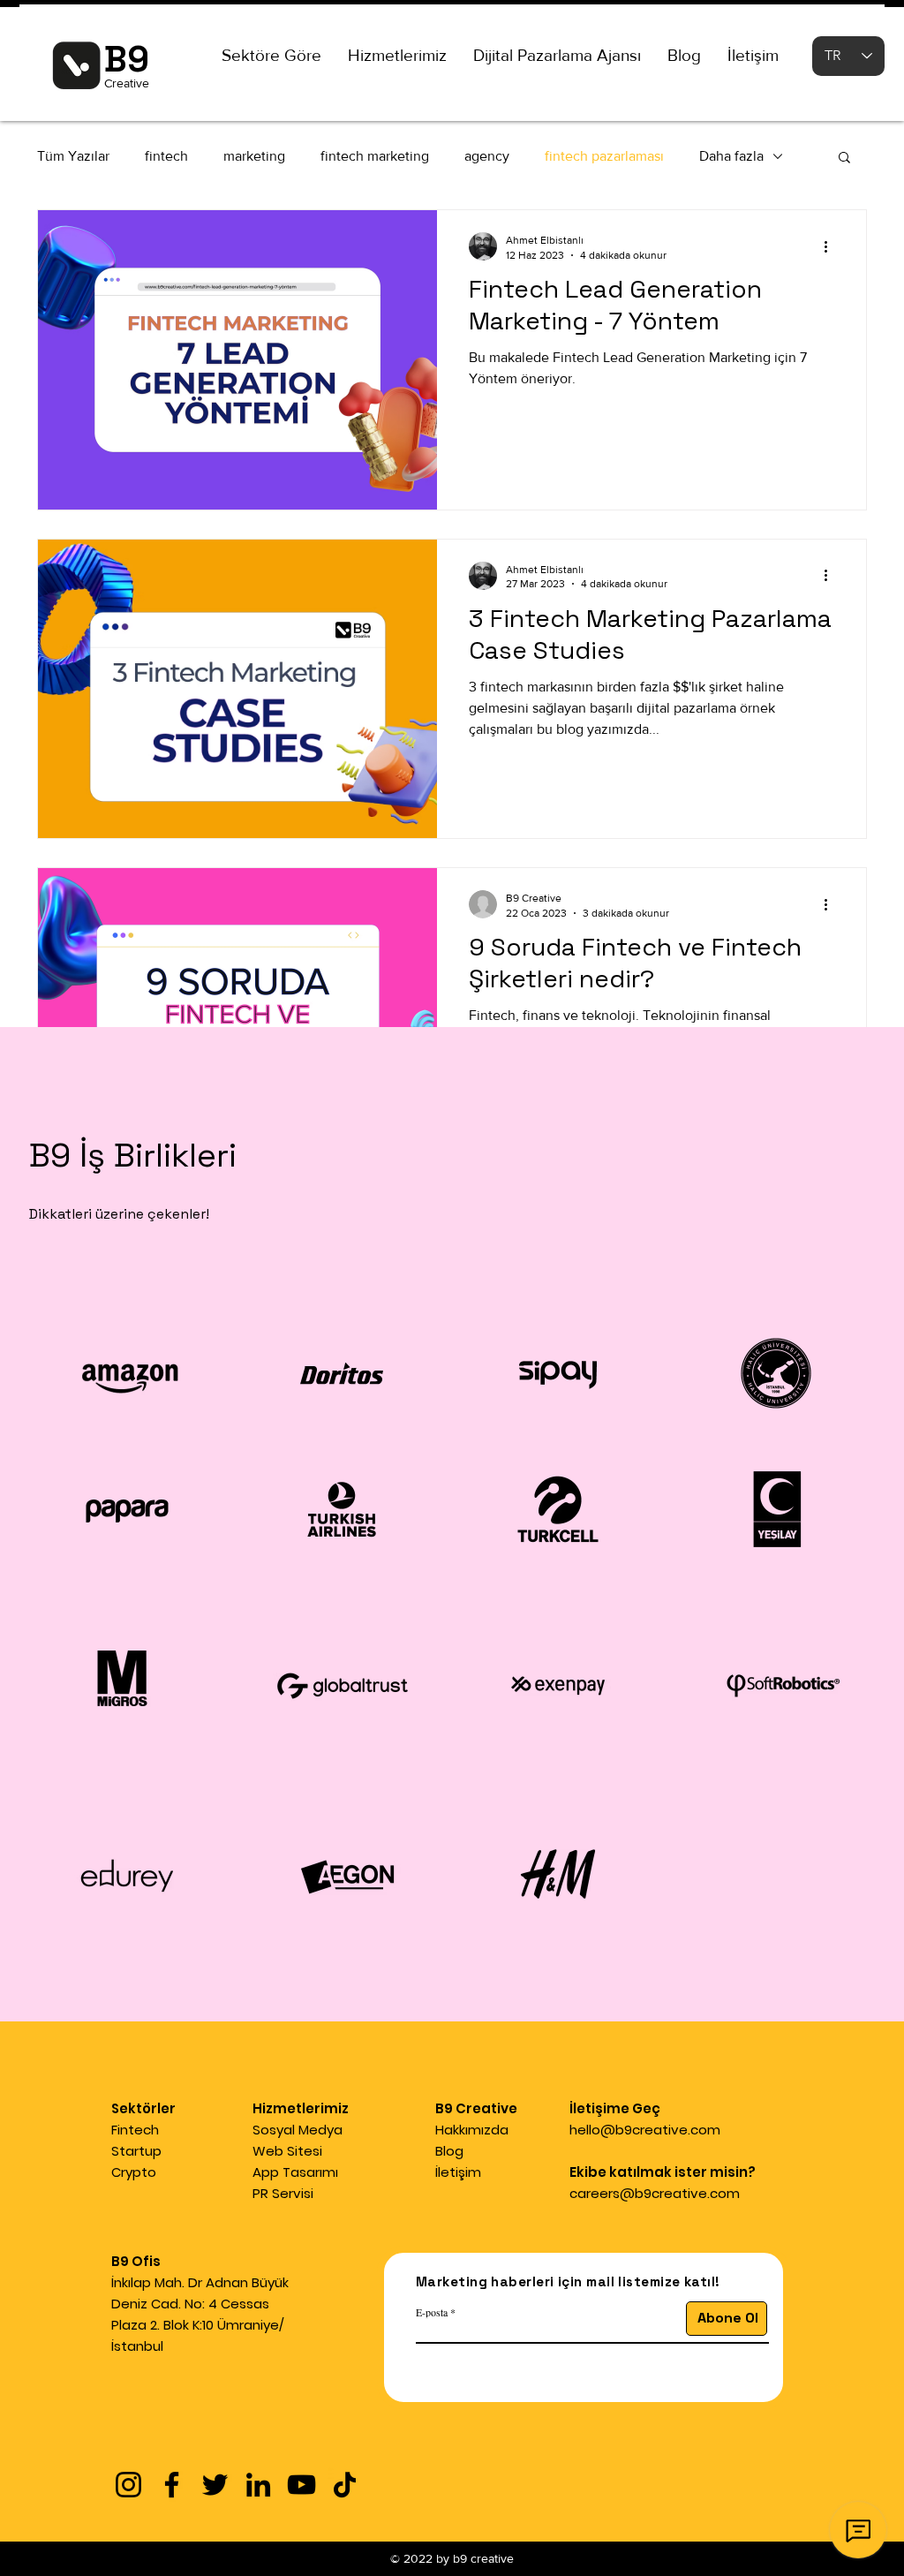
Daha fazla (731, 156)
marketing (254, 156)
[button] (271, 56)
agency (487, 156)
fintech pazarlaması (604, 156)
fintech (166, 156)
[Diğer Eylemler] (832, 246)
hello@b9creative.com (645, 2130)
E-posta (432, 2312)
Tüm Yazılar (73, 156)
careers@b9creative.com (655, 2193)
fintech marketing (375, 156)
